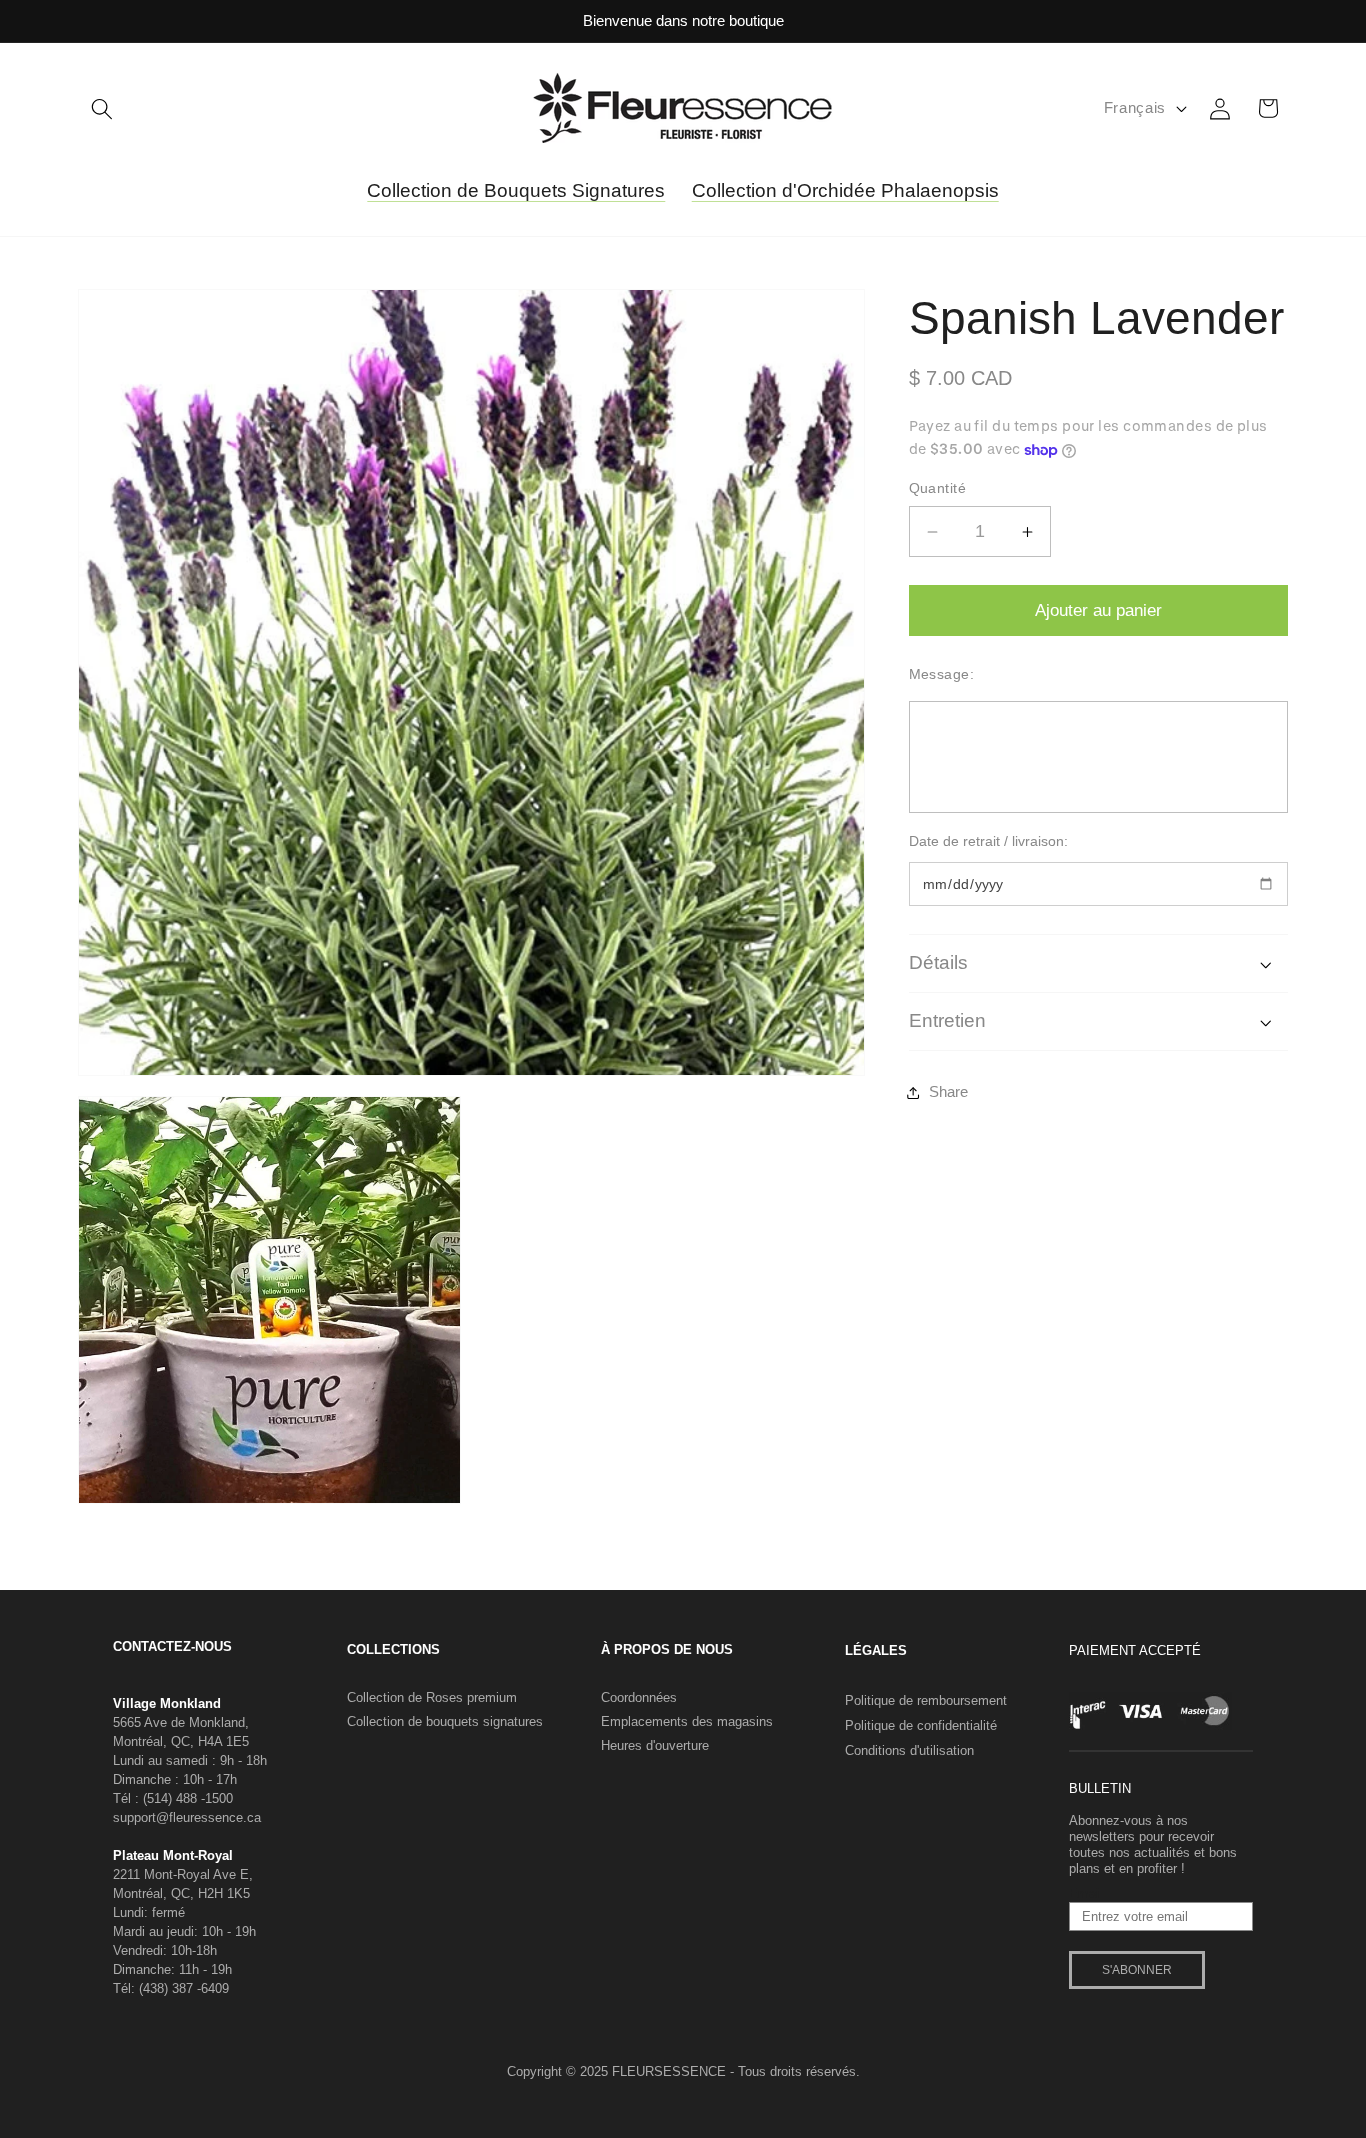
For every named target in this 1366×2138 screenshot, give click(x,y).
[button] (102, 108)
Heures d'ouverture (655, 1745)
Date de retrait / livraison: (988, 842)
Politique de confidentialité (921, 1725)
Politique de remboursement (926, 1700)
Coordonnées (639, 1697)
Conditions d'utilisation (909, 1750)
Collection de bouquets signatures (445, 1721)
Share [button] (948, 1091)
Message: (942, 674)
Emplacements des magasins (687, 1721)
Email (1085, 1894)
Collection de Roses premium (432, 1697)
